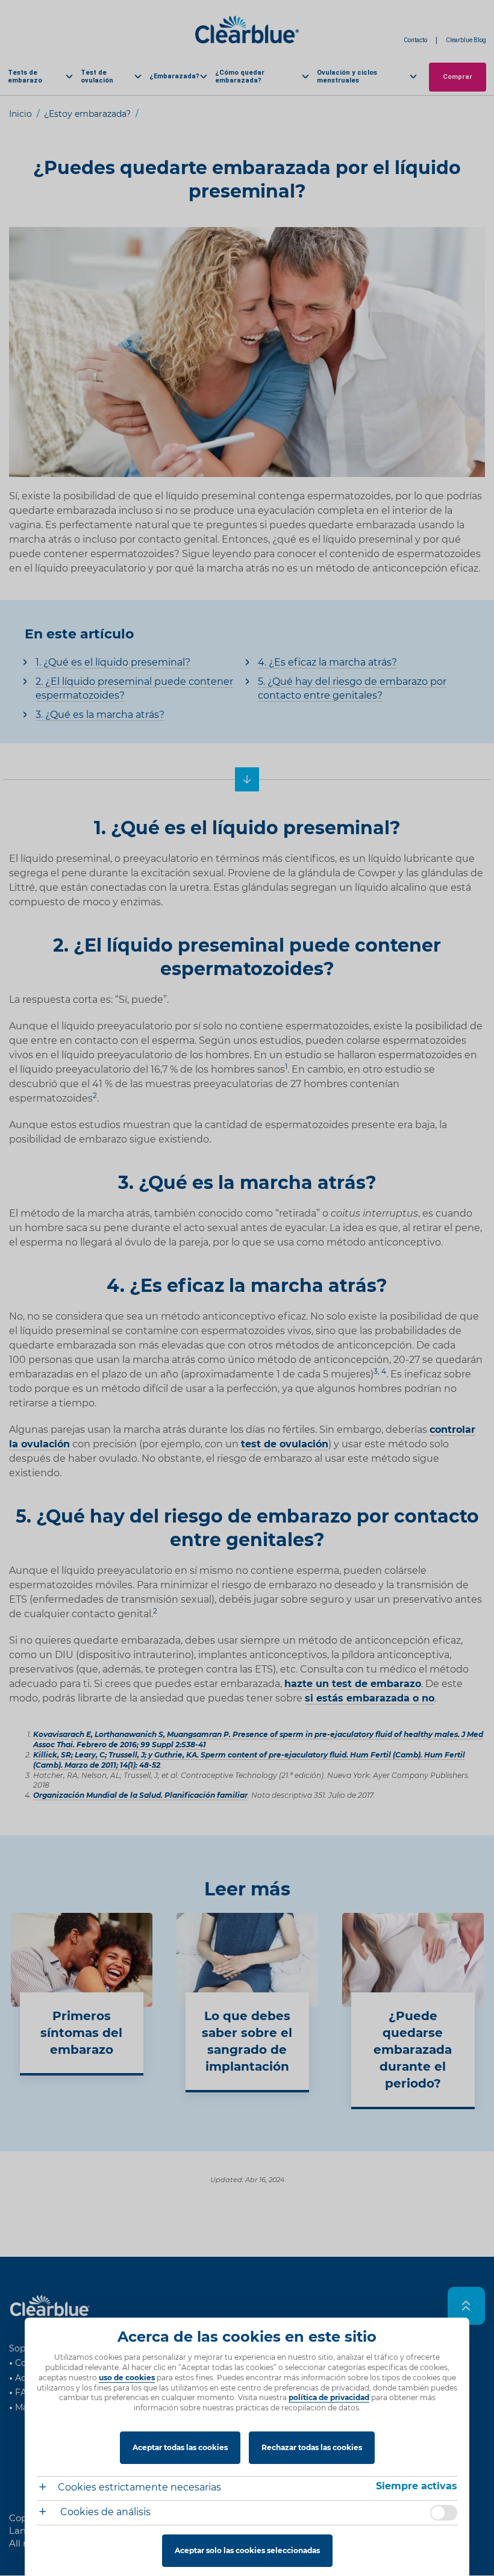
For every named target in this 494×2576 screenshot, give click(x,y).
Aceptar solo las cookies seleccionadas (247, 2550)
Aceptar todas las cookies (180, 2447)
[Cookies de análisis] (47, 2513)
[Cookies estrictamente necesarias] (47, 2488)
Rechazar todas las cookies (312, 2447)
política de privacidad (329, 2397)
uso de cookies (127, 2378)
